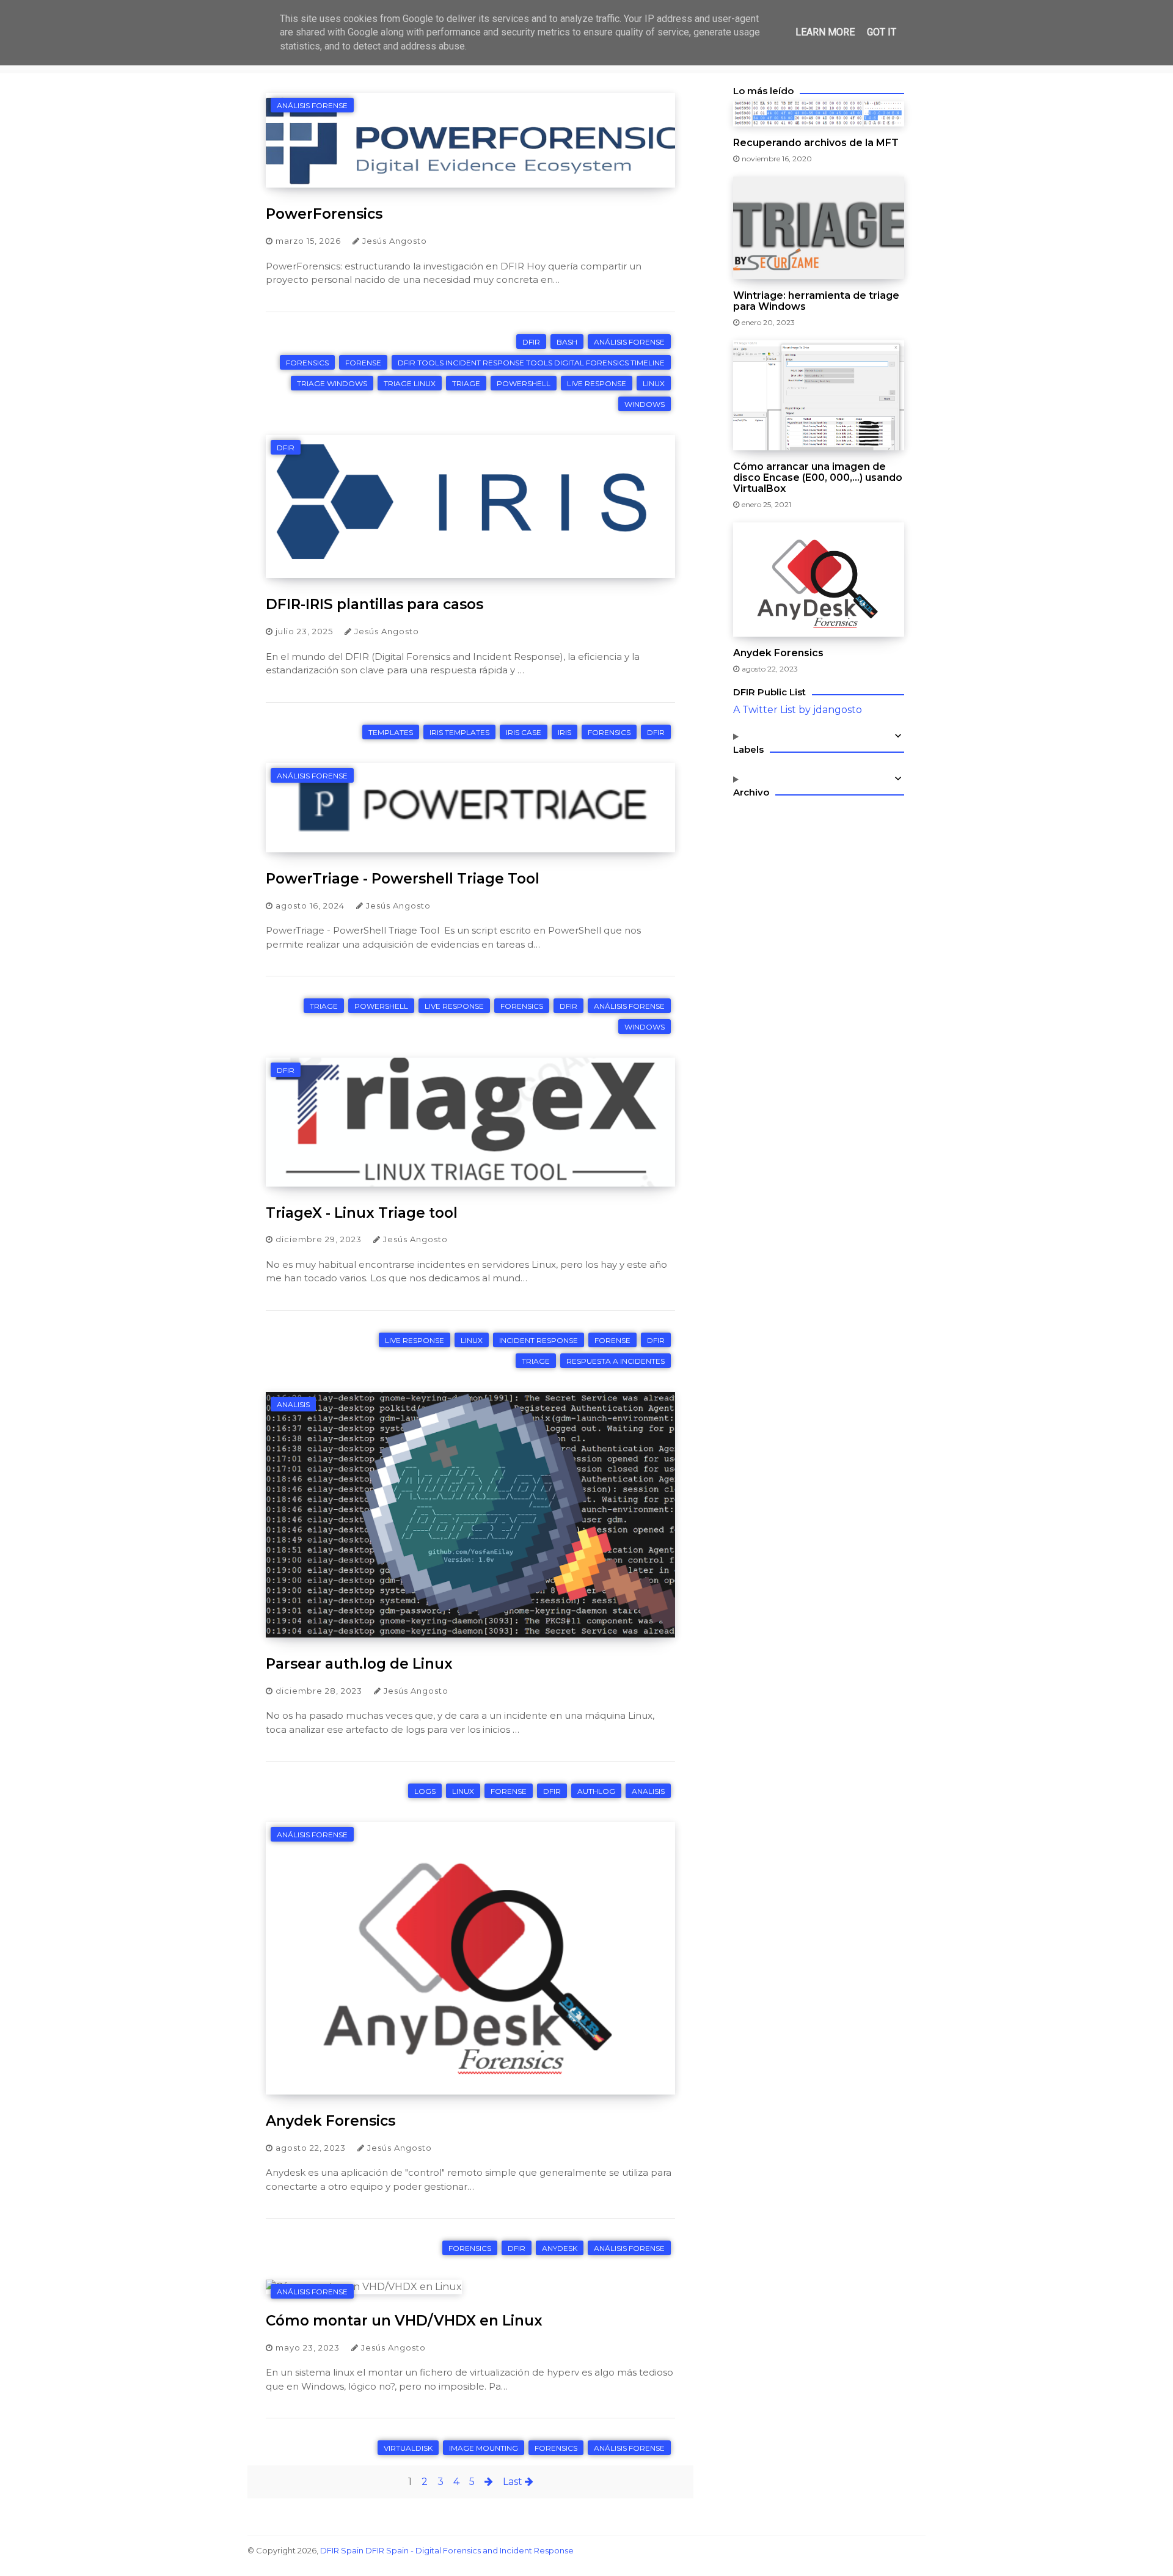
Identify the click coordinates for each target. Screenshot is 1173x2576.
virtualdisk (408, 2448)
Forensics (307, 363)
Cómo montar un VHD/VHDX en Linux (404, 2321)
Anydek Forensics (331, 2121)
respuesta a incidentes (616, 1361)
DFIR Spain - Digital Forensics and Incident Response (470, 2550)
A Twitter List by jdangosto (798, 710)
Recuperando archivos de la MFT (816, 143)
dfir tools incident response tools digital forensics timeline (531, 363)
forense (363, 363)
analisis (293, 1404)
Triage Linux (410, 383)
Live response (415, 1340)
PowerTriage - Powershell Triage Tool (403, 879)
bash (567, 342)
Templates (391, 732)
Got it (882, 32)
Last (514, 2482)
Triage (466, 383)
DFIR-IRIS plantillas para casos (375, 604)
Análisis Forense (312, 105)
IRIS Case (524, 732)
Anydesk (560, 2248)
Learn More (825, 32)
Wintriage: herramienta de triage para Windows (816, 301)
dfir (531, 342)
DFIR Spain (342, 2550)
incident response (539, 1340)
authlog (596, 1791)
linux (654, 383)
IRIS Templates (459, 732)
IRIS (565, 732)
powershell (524, 383)
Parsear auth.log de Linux (359, 1664)
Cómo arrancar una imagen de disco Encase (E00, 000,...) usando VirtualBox (818, 478)
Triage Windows (332, 383)
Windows (645, 404)
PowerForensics (324, 214)
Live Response (597, 383)
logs (425, 1791)
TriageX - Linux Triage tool (362, 1213)
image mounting (484, 2448)
